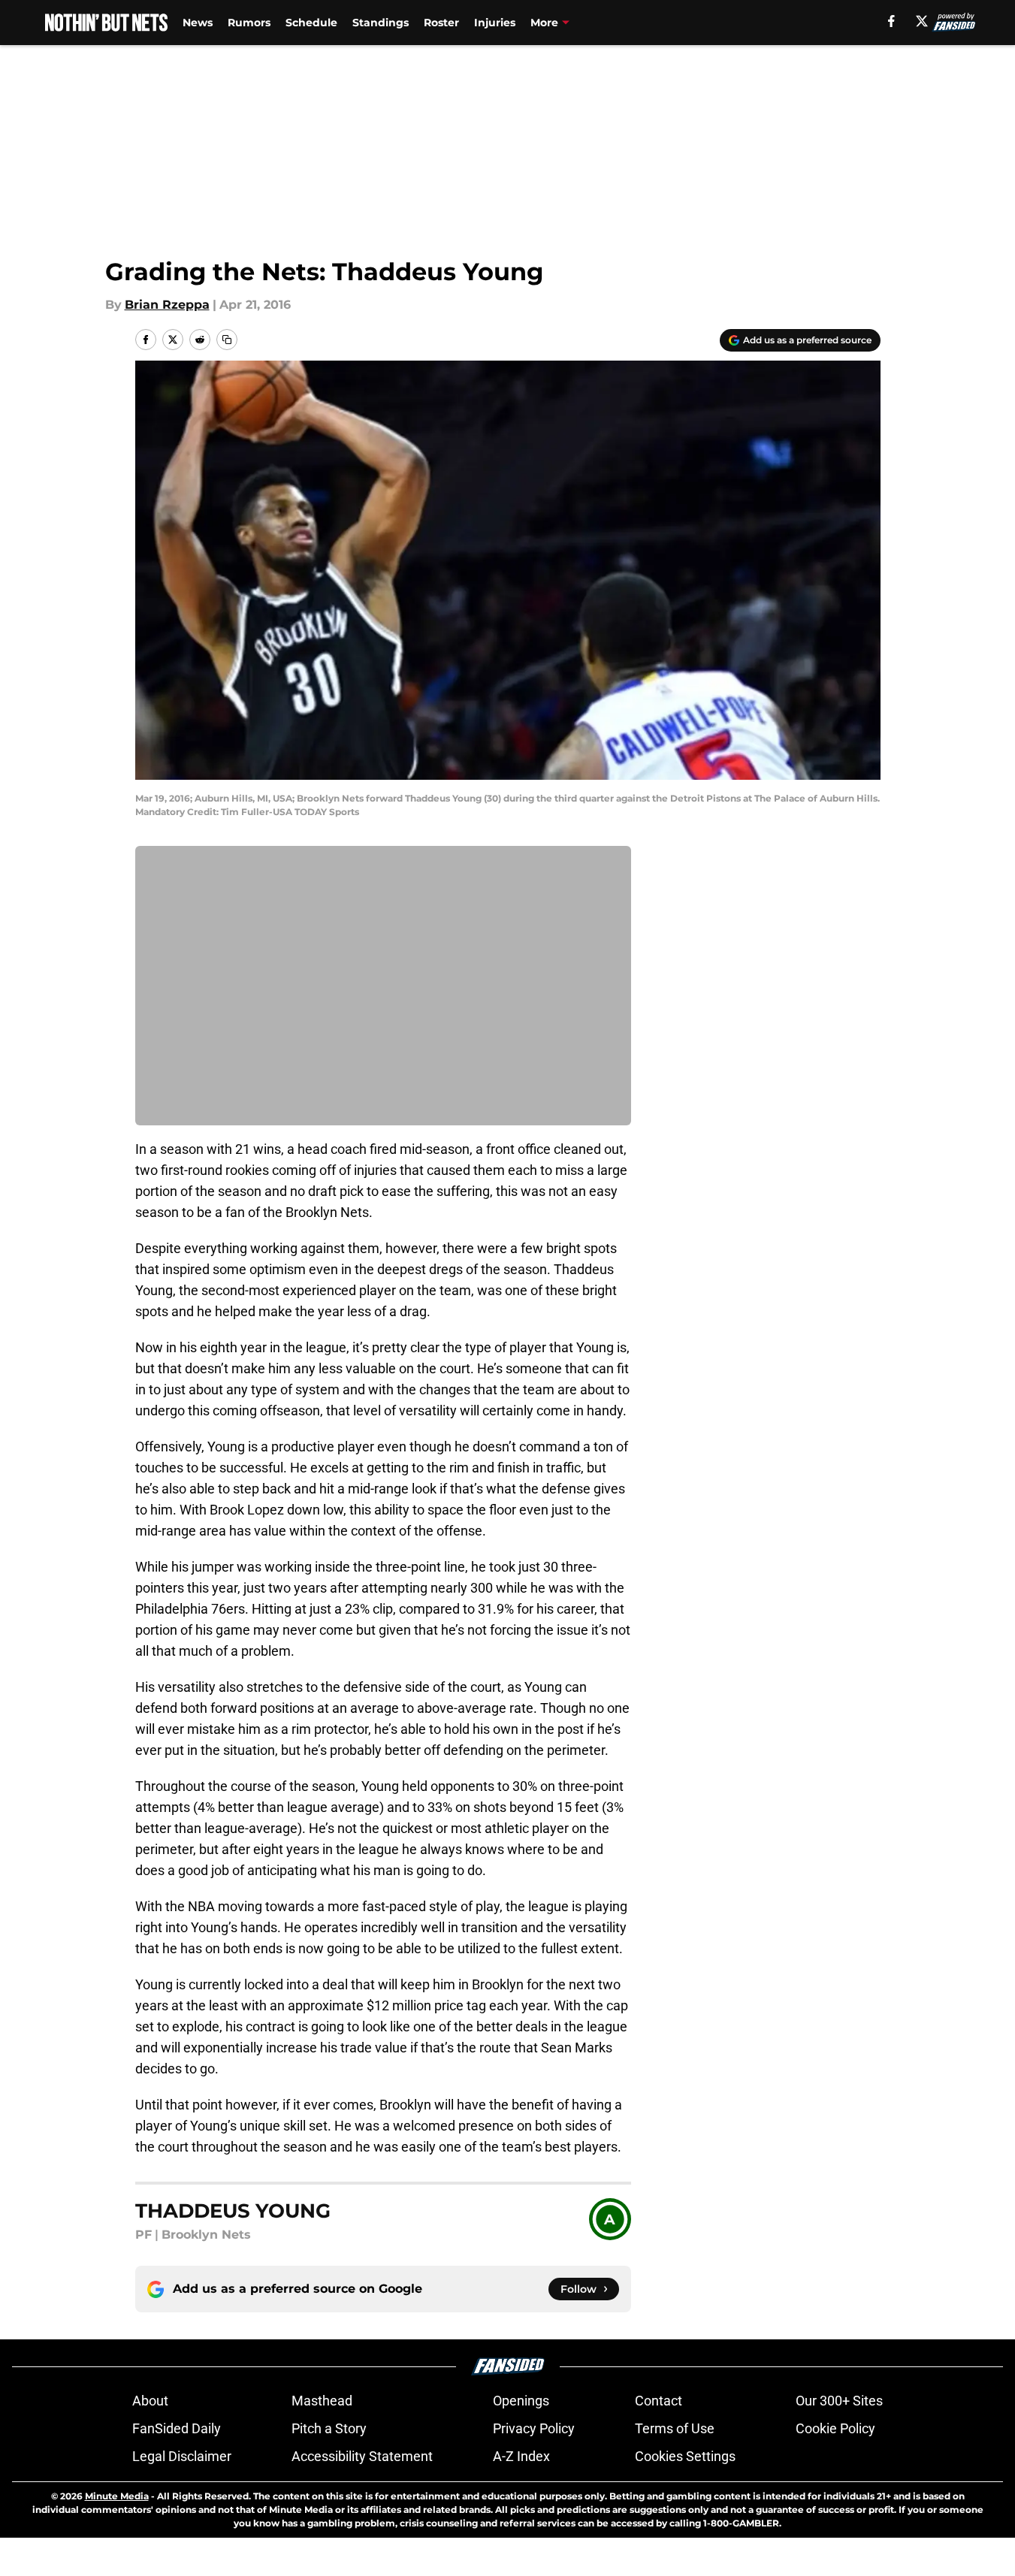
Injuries (495, 23)
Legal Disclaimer (182, 2456)
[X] (922, 21)
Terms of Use (675, 2428)
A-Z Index (521, 2456)
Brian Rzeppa (167, 305)
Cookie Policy (835, 2428)
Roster (441, 23)
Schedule (311, 23)
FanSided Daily (177, 2428)
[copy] (227, 340)
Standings (381, 23)
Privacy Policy (534, 2428)
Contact (659, 2401)
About (150, 2401)
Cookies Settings (685, 2456)
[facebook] (891, 21)
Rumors (249, 23)
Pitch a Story (329, 2428)
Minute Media (117, 2496)
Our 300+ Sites (839, 2401)
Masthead (322, 2401)
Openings (521, 2401)
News (198, 23)
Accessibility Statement (362, 2456)
